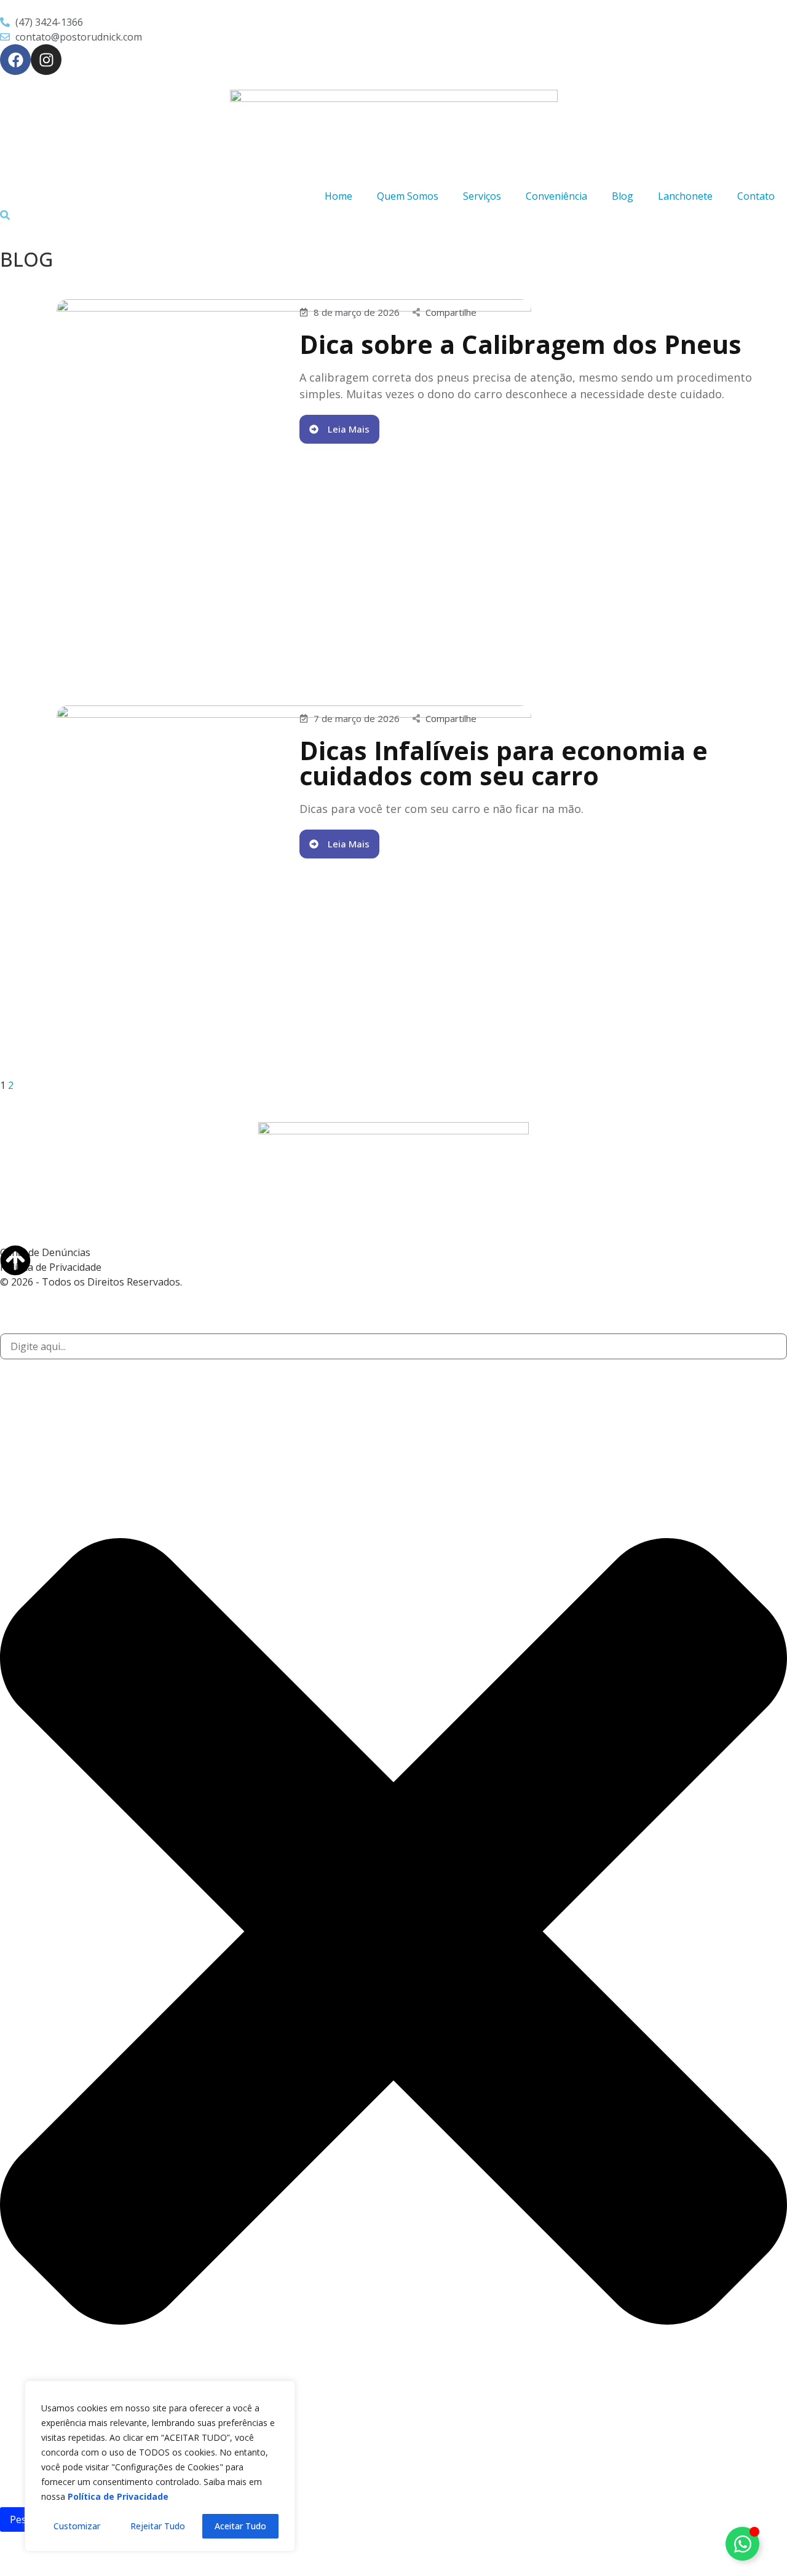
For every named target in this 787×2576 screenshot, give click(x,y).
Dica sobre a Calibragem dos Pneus (520, 344)
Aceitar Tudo (240, 2526)
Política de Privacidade (51, 1267)
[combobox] (393, 1346)
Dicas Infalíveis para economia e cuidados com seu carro (504, 763)
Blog (623, 196)
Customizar (77, 2526)
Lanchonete (685, 196)
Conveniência (556, 196)
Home (338, 196)
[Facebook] (15, 60)
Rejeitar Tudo (158, 2526)
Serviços (482, 196)
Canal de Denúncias (45, 1252)
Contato (756, 196)
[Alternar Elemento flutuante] (742, 2544)
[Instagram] (46, 60)
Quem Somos (408, 196)
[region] (160, 2466)
